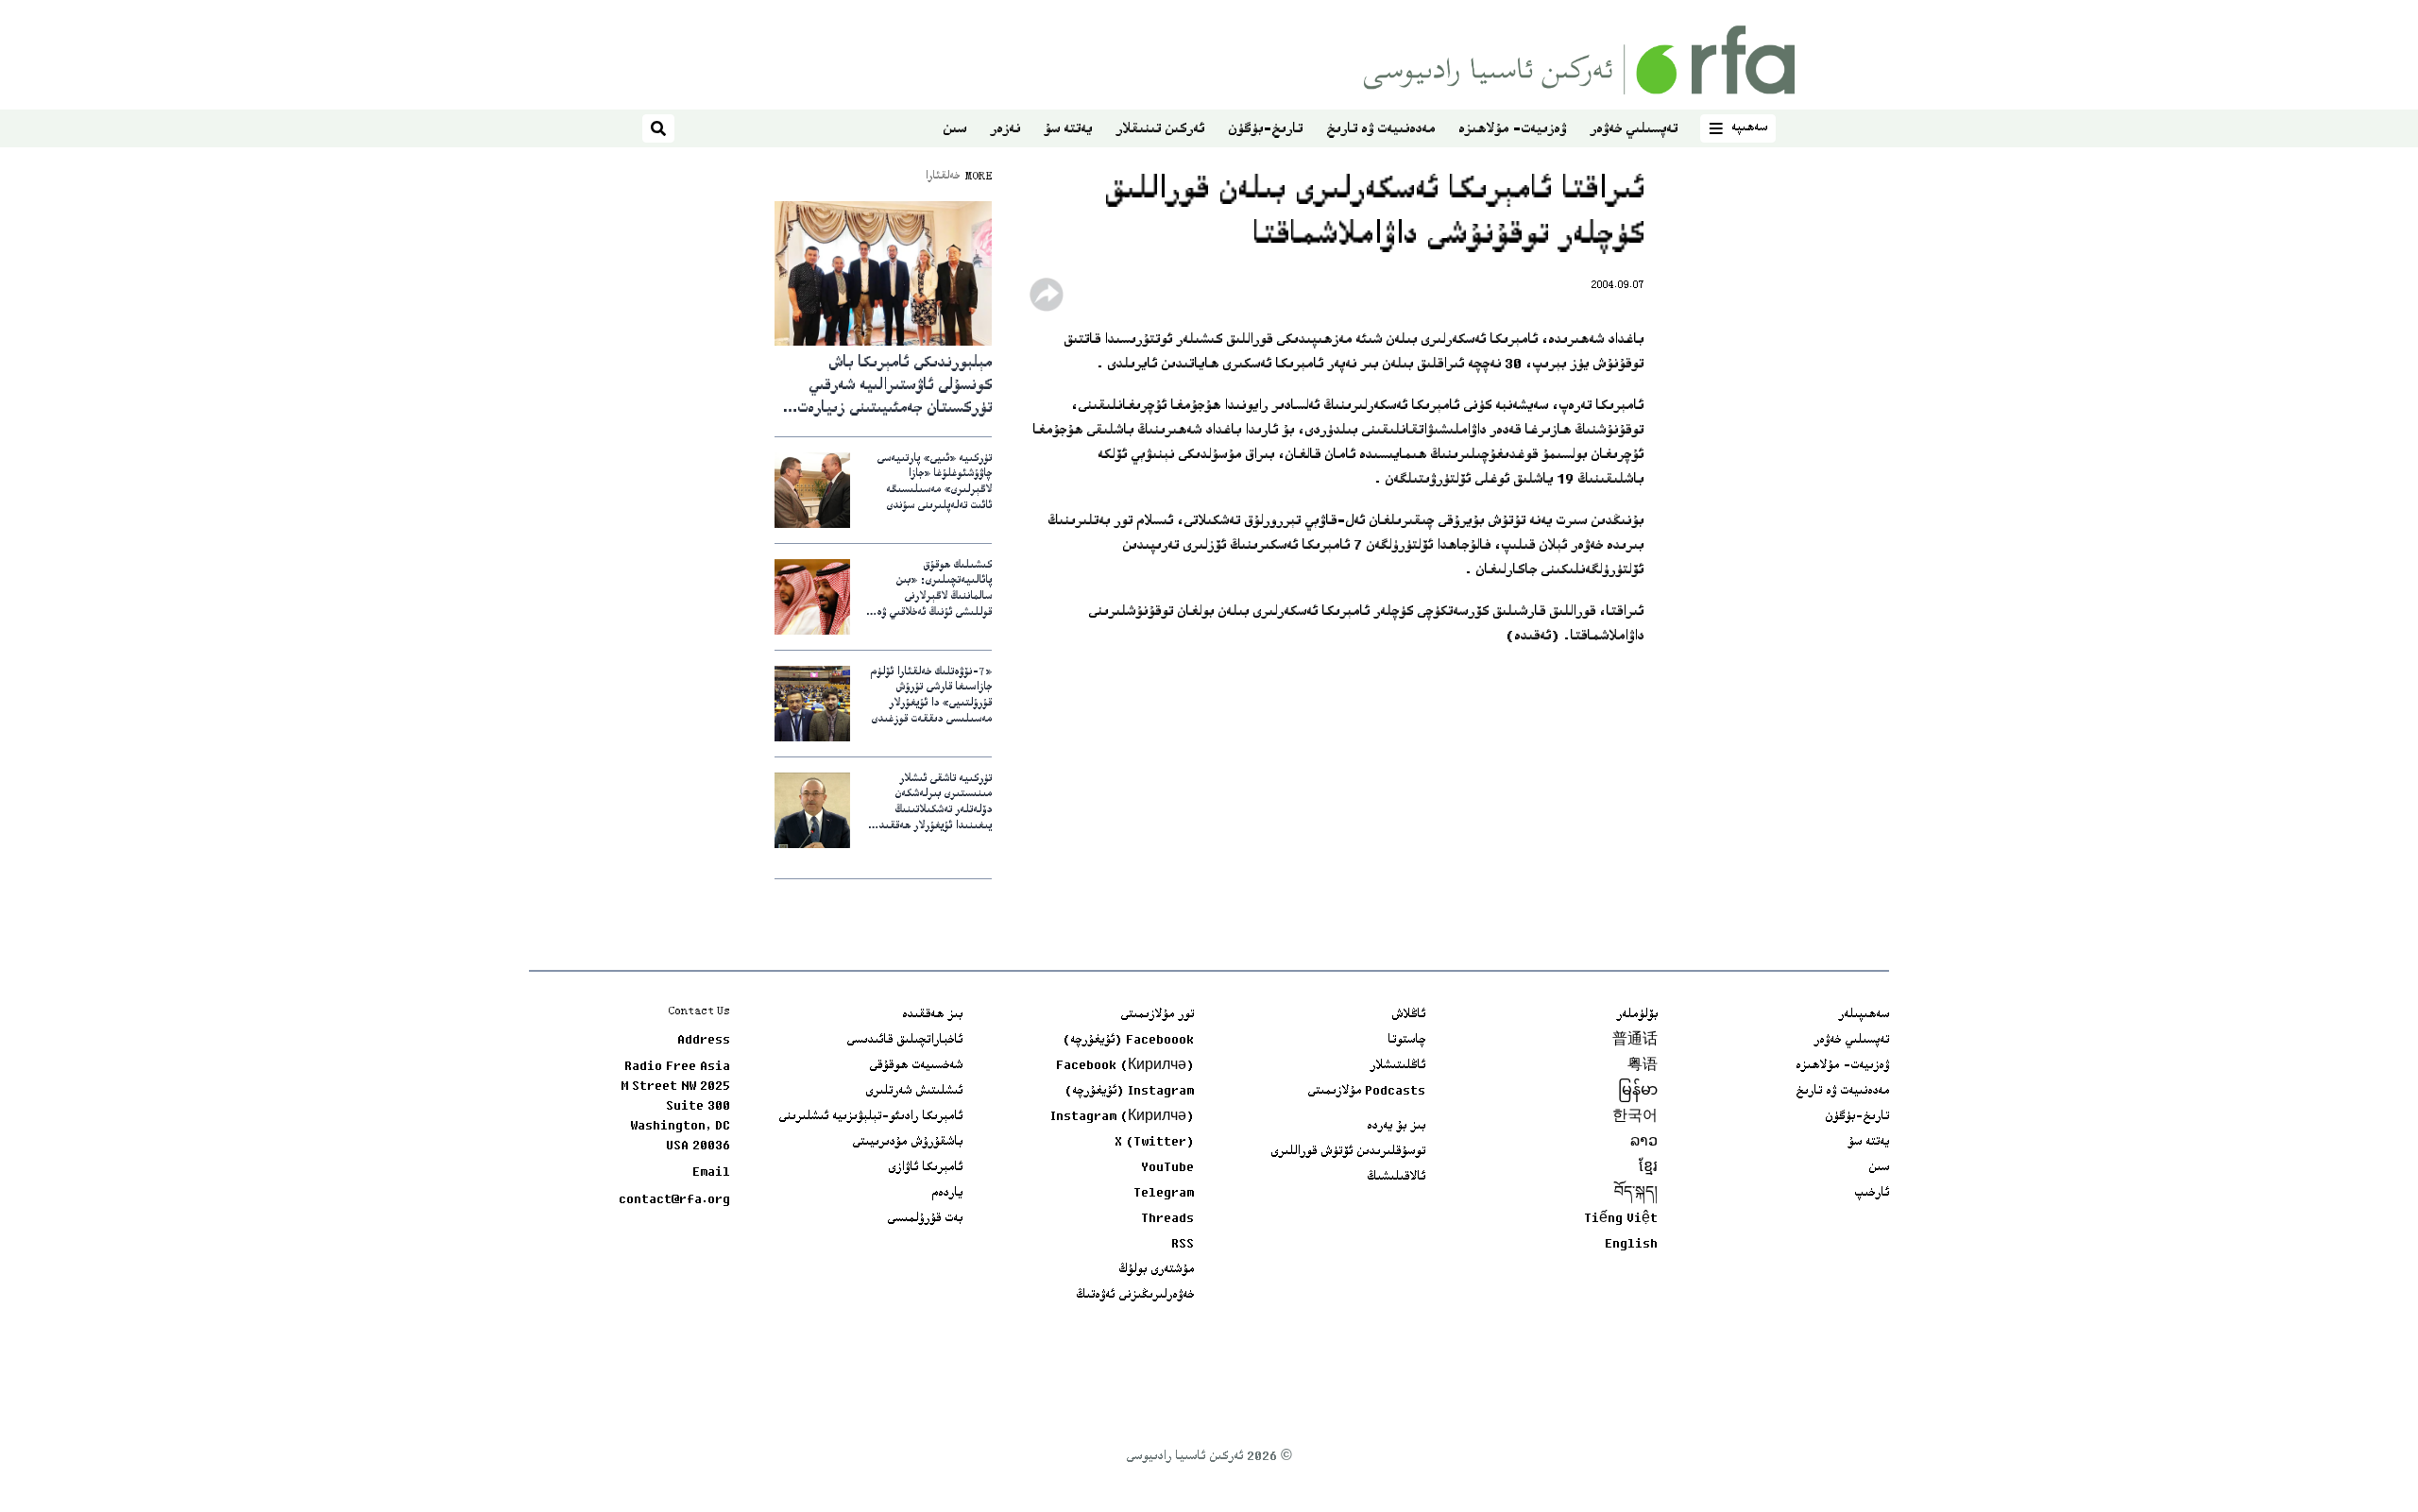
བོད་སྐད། (1636, 1194)
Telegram (1164, 1194)
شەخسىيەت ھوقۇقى (916, 1066)
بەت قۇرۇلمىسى (925, 1219)
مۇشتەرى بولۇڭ (1156, 1270)
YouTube (1167, 1168)
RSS (1183, 1245)
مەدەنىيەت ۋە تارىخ (1380, 130)
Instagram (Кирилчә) (1122, 1117)
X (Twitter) (1154, 1143)
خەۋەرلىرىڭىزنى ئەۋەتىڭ (1135, 1296)
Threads (1167, 1219)
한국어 (1635, 1117)
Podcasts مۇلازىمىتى (1366, 1092)
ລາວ (1644, 1143)
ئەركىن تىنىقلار (1160, 130)
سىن (954, 130)
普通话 (1635, 1041)
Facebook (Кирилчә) (1125, 1066)
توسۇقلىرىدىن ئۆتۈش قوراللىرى (1348, 1152)
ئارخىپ (1872, 1194)
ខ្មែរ (1648, 1168)
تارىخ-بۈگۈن (1265, 130)
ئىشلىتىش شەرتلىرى (914, 1092)
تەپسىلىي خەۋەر (1634, 130)
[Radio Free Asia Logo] (1579, 60)
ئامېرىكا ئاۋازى (925, 1168)
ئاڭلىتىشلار (1397, 1066)
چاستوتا (1406, 1041)
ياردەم (947, 1194)
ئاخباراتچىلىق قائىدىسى (904, 1041)
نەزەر (1005, 130)
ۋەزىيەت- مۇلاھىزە (1512, 130)
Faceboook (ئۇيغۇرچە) (1128, 1041)
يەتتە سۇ (1068, 130)
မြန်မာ (1638, 1092)
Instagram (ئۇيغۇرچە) (1129, 1092)
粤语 (1643, 1066)
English (1631, 1245)
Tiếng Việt (1621, 1219)
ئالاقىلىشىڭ (1396, 1178)
